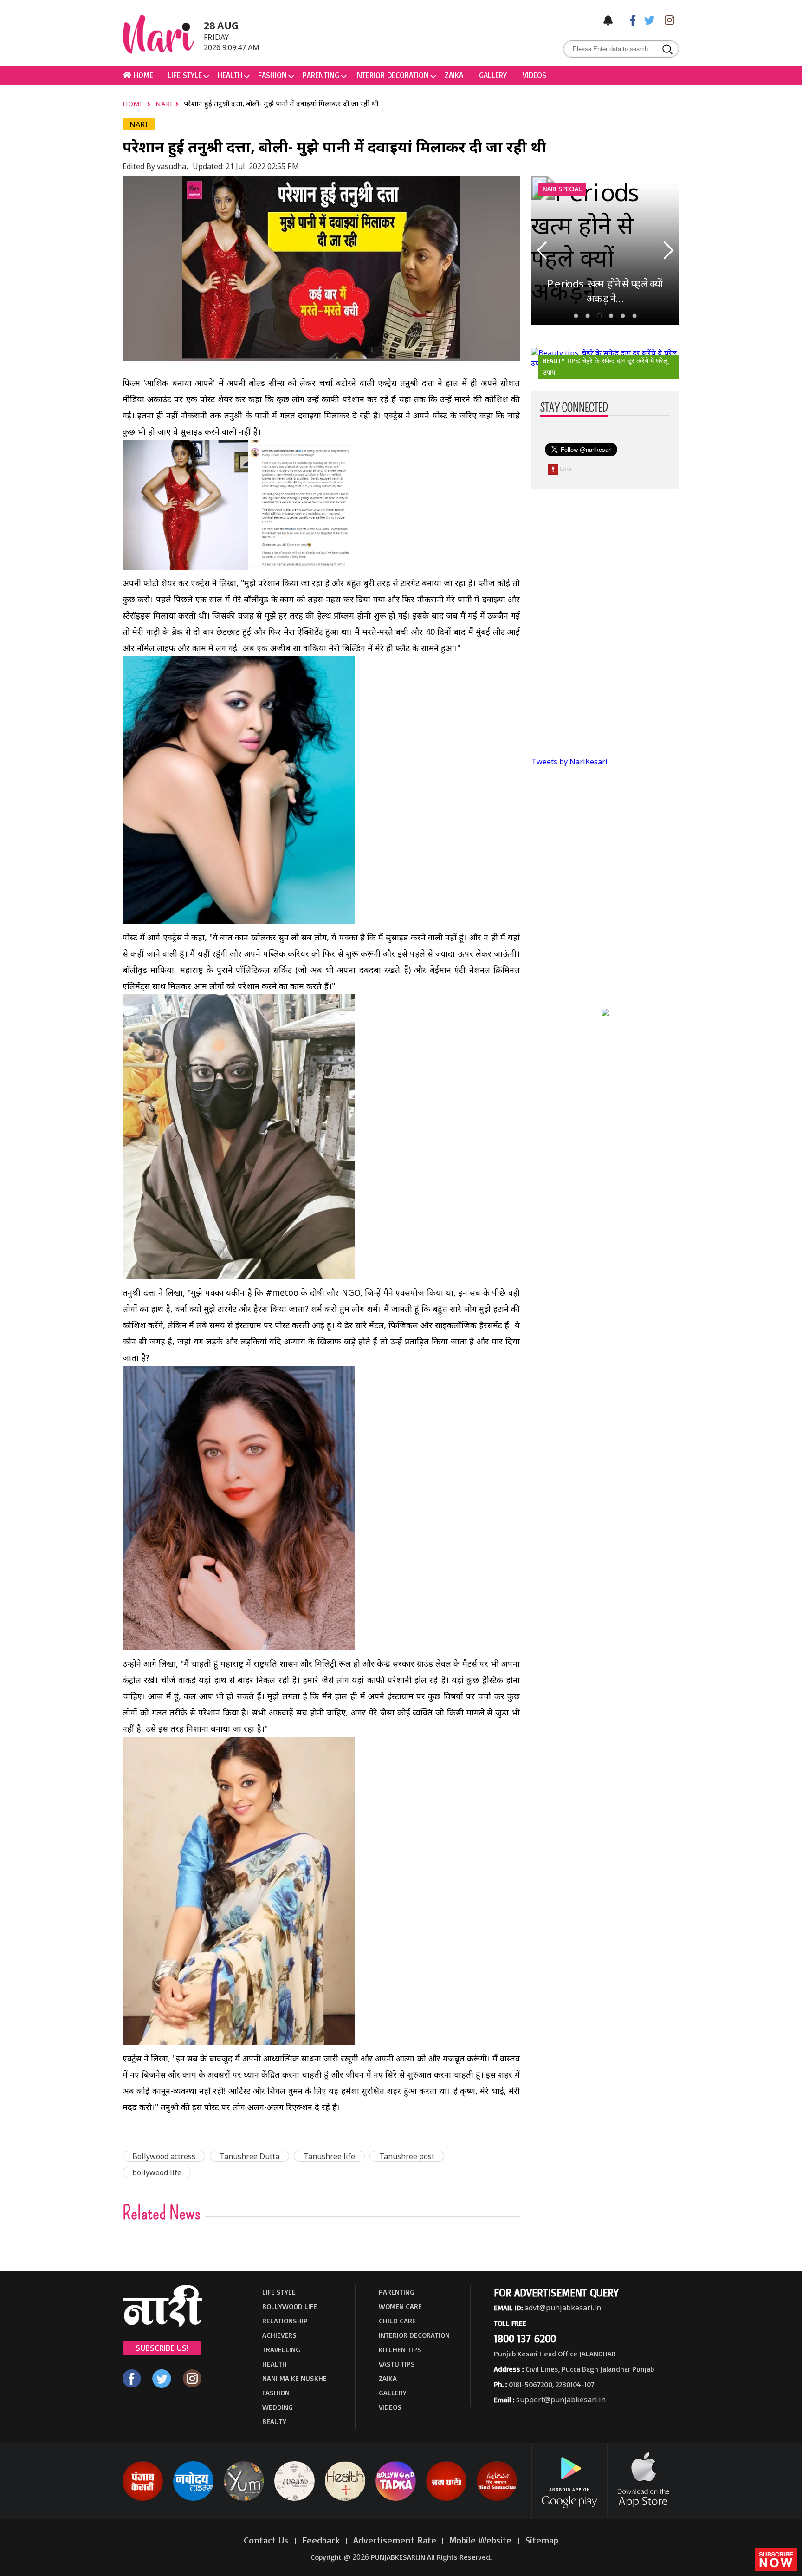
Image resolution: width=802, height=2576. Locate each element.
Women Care (400, 2306)
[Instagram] (667, 20)
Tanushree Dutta (249, 2156)
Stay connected (574, 408)
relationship (285, 2321)
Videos (534, 75)
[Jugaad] (294, 2499)
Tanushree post (407, 2156)
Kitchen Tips (400, 2349)
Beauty (274, 2421)
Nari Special (562, 189)
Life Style (185, 75)
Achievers (279, 2335)
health (230, 75)
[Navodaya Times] (193, 2499)
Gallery (493, 75)
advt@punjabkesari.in (563, 2308)
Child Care (397, 2321)
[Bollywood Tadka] (396, 2499)
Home (134, 104)
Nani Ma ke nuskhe (294, 2378)
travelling (281, 2349)
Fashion (272, 75)
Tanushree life (329, 2156)
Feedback (321, 2540)
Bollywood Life (290, 2306)
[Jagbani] (446, 2499)
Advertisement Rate (395, 2540)
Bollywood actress (164, 2156)
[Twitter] (647, 20)
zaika (454, 75)
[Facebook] (628, 20)
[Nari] (162, 2324)
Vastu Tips (397, 2364)
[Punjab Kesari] (143, 2499)
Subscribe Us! (162, 2348)
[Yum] (244, 2499)
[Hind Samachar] (497, 2499)
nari (165, 104)
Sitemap (542, 2540)
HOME (142, 75)
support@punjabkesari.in (561, 2400)
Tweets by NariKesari (569, 762)
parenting (321, 75)
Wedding (278, 2407)
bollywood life (157, 2172)
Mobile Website (482, 2540)
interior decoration (392, 75)
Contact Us (267, 2540)
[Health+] (345, 2499)
